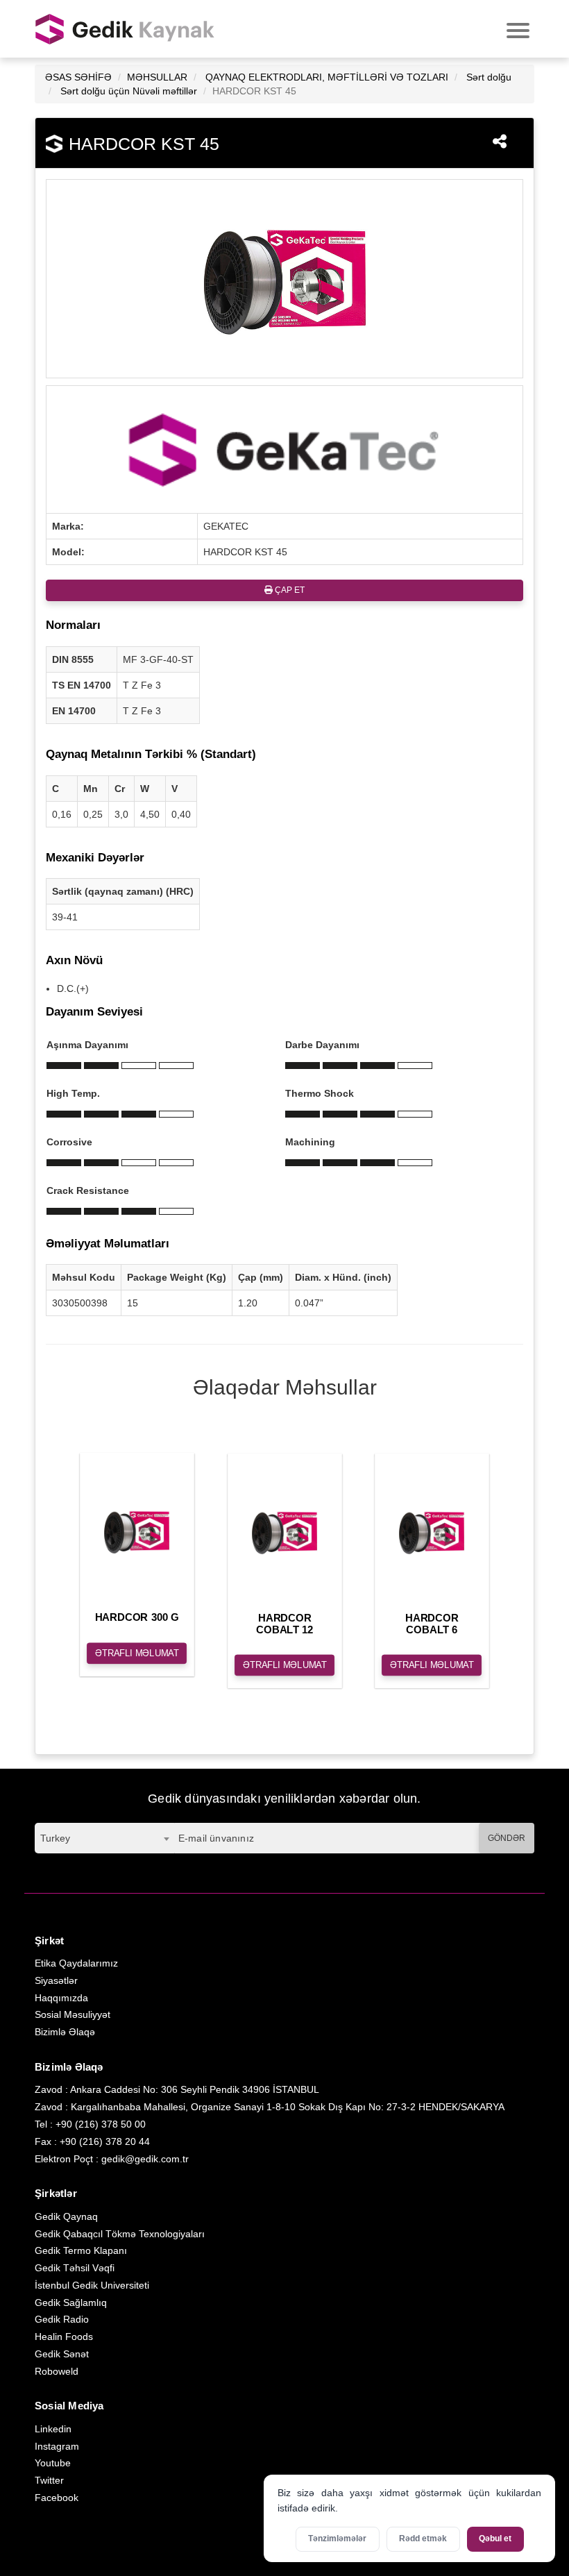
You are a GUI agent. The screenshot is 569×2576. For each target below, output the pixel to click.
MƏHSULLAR (157, 77)
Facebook (57, 2498)
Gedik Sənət (62, 2354)
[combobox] (104, 1838)
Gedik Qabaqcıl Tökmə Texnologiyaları (120, 2234)
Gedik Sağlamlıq (71, 2303)
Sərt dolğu (489, 77)
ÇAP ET (289, 590)
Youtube (53, 2463)
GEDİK (125, 29)
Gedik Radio (62, 2319)
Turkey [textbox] (55, 1838)
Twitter (49, 2480)
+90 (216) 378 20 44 (105, 2141)
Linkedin (53, 2429)
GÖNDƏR (507, 1838)
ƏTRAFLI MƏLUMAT (137, 1653)
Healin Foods (64, 2337)
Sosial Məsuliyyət (73, 2014)
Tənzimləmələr (337, 2539)
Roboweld (57, 2371)
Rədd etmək (423, 2539)
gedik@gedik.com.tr (145, 2159)
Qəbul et (495, 2539)
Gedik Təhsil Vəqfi (75, 2268)
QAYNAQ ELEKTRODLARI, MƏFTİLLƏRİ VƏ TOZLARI (327, 77)
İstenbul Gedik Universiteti (92, 2285)
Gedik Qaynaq (66, 2216)
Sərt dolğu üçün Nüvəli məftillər (129, 91)
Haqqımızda (61, 1998)
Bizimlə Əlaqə (65, 2032)
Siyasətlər (56, 1980)
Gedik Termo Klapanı (81, 2250)
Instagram (57, 2446)
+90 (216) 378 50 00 (101, 2124)
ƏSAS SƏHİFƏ (78, 77)
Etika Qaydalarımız (76, 1963)
